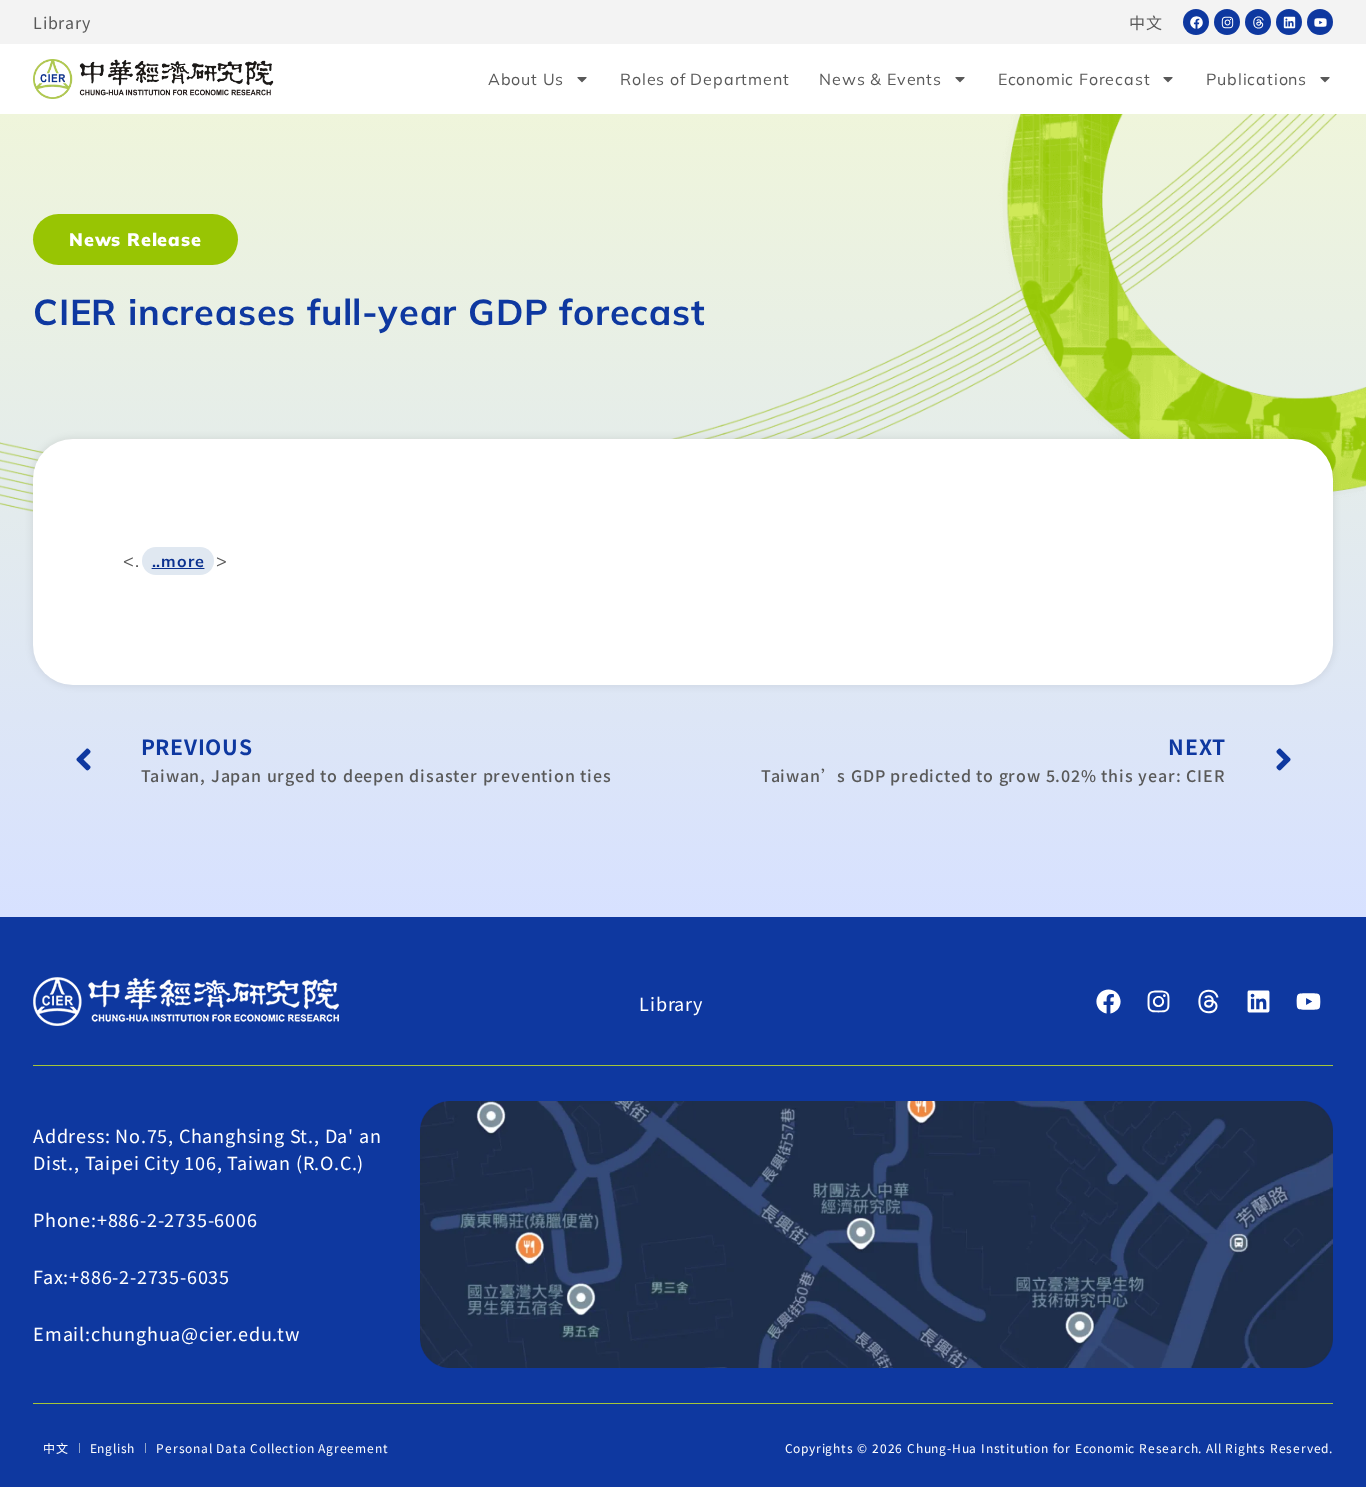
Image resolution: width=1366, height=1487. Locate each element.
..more (178, 561)
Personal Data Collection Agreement (272, 1447)
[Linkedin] (1289, 22)
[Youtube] (1320, 22)
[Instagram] (1227, 22)
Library (62, 22)
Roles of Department (704, 79)
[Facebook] (1196, 22)
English (113, 1447)
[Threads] (1258, 22)
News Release (135, 239)
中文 (1146, 22)
